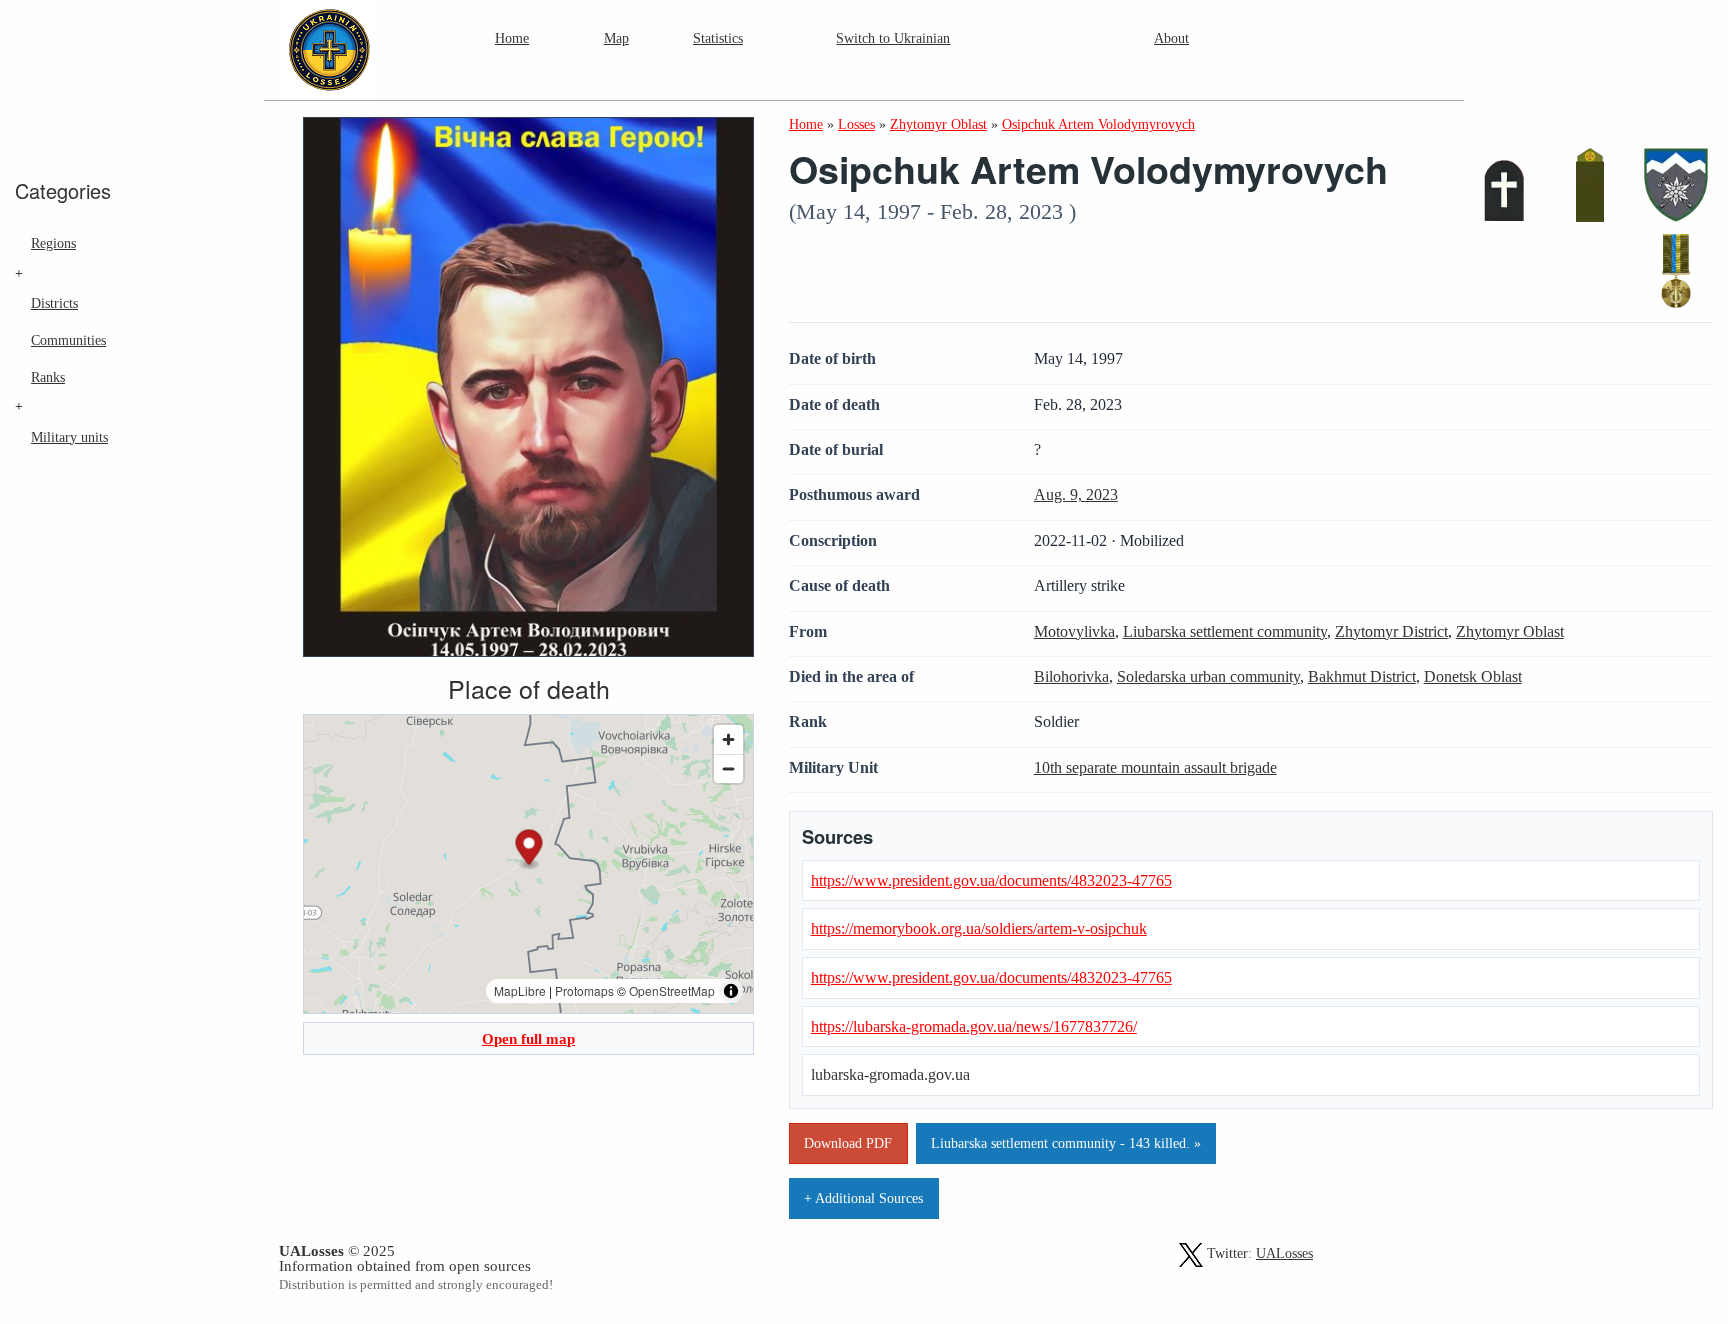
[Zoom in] (728, 739)
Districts (54, 303)
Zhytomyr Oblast (1510, 631)
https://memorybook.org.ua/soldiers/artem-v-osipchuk (979, 928)
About (1171, 38)
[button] (529, 850)
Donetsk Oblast (1473, 676)
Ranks (48, 377)
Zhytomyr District (1391, 631)
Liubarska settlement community (1225, 631)
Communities (68, 340)
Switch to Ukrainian (893, 38)
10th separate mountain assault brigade (1155, 767)
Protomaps (584, 990)
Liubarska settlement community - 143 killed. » (1066, 1143)
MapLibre (520, 990)
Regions (53, 243)
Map (616, 38)
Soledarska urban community (1208, 676)
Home (512, 38)
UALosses (1284, 1253)
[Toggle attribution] (731, 991)
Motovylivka (1074, 631)
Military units (69, 437)
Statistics (718, 38)
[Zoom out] (728, 768)
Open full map (528, 1038)
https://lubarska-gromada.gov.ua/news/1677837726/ (974, 1026)
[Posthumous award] (1676, 271)
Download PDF (848, 1143)
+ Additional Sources (863, 1198)
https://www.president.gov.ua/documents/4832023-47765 (991, 880)
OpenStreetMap (672, 990)
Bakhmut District (1362, 676)
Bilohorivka (1071, 676)
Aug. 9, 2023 (1076, 494)
